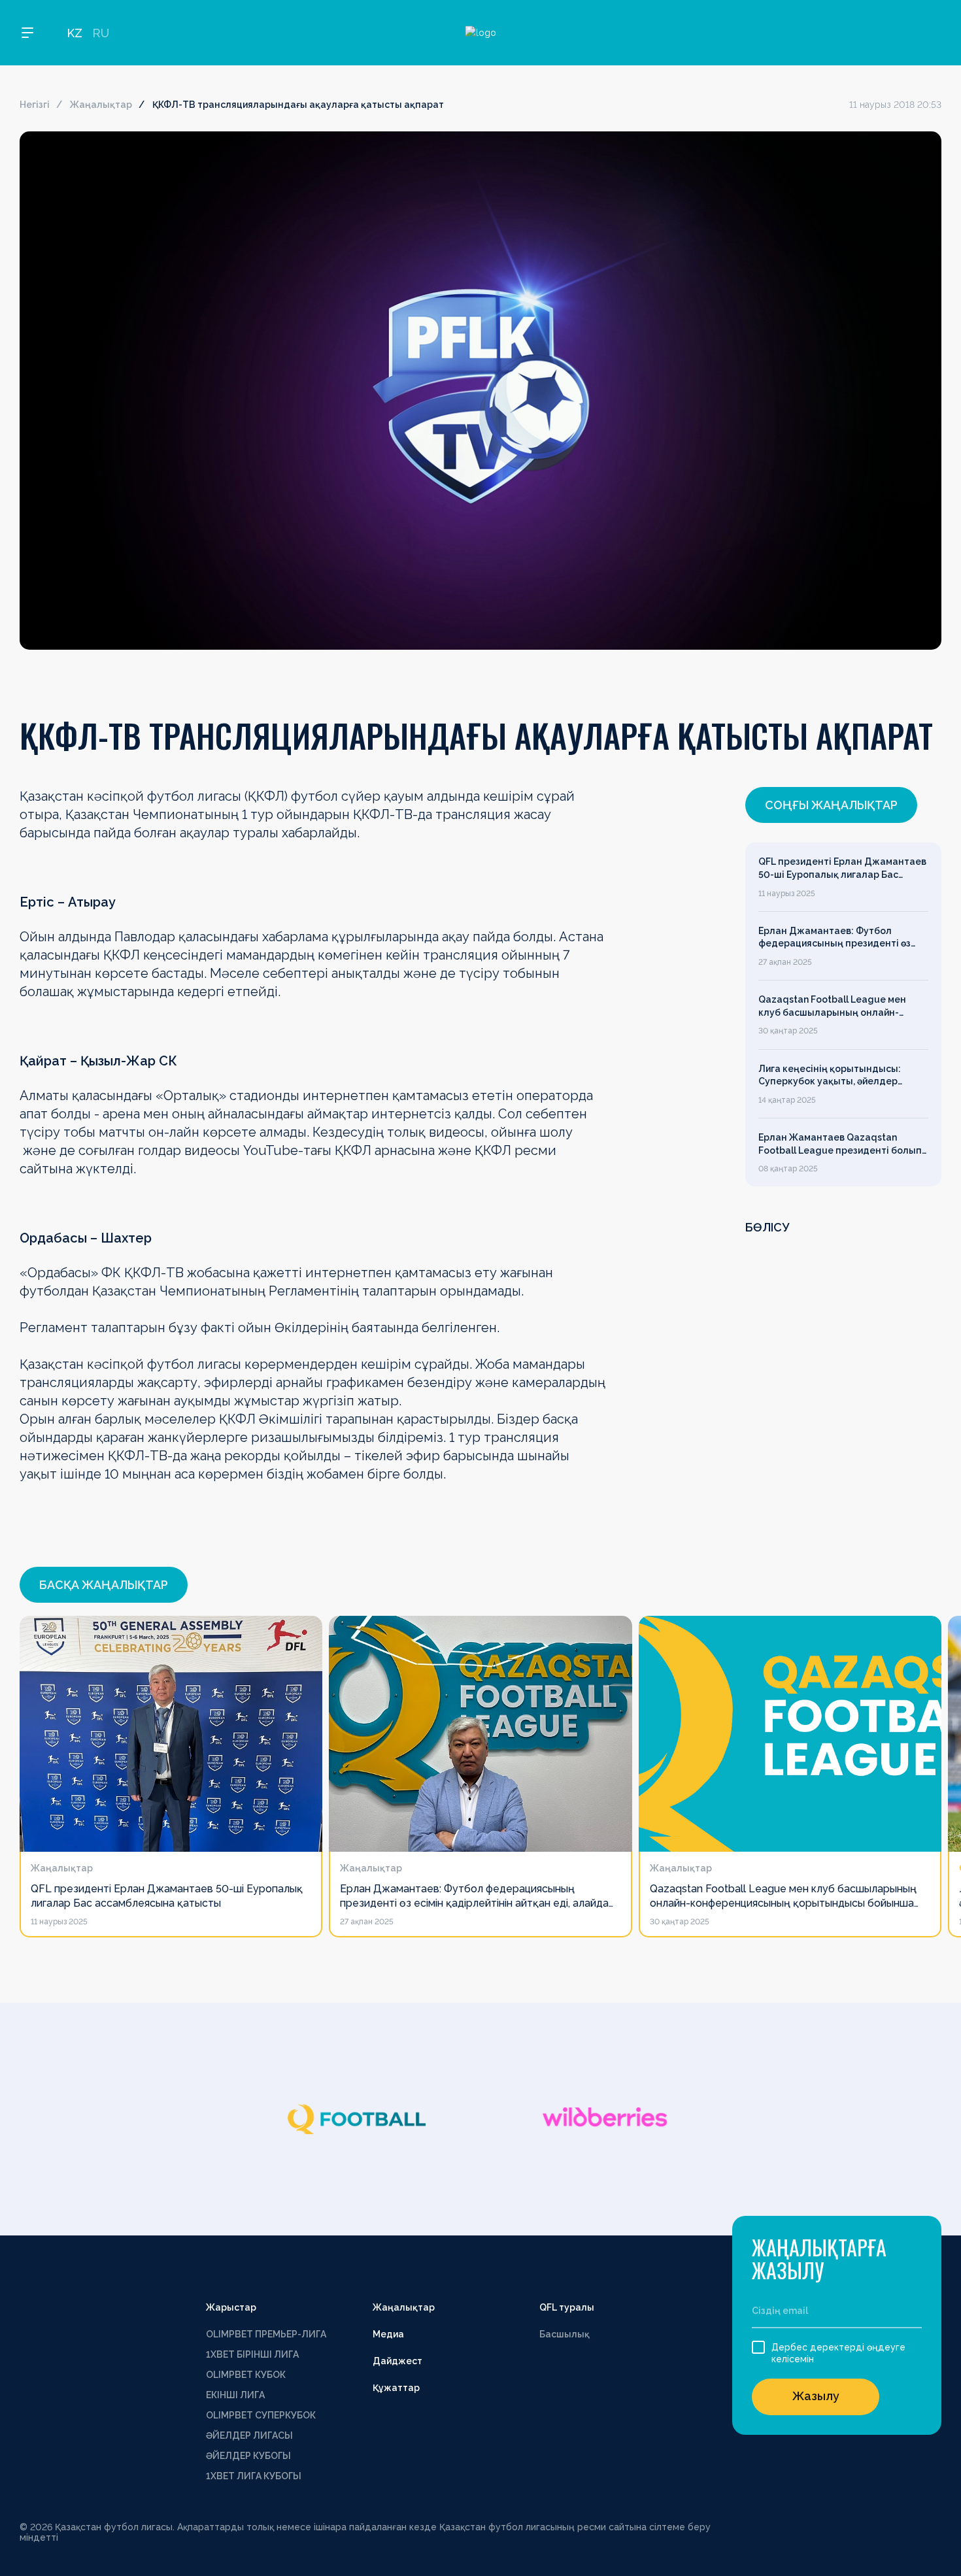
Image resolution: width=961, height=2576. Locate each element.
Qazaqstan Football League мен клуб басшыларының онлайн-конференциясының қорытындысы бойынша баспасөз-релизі (841, 1007)
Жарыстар (231, 2307)
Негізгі (35, 105)
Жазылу (816, 2396)
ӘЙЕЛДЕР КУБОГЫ (248, 2456)
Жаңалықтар (101, 105)
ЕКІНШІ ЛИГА (235, 2395)
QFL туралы (567, 2307)
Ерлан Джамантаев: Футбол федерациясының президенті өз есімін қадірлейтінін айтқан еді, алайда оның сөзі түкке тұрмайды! (840, 938)
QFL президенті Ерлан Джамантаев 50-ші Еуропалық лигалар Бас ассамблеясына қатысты (842, 869)
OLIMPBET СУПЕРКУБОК (261, 2415)
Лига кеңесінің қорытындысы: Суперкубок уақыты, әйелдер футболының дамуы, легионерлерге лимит (830, 1076)
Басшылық (565, 2334)
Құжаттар (396, 2388)
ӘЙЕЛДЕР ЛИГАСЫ (249, 2435)
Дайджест (397, 2361)
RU (101, 33)
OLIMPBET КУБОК (246, 2375)
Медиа (388, 2334)
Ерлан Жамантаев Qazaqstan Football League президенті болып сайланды (840, 1145)
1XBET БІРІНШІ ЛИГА (252, 2354)
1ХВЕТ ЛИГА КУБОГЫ (254, 2476)
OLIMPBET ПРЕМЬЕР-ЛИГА (266, 2334)
